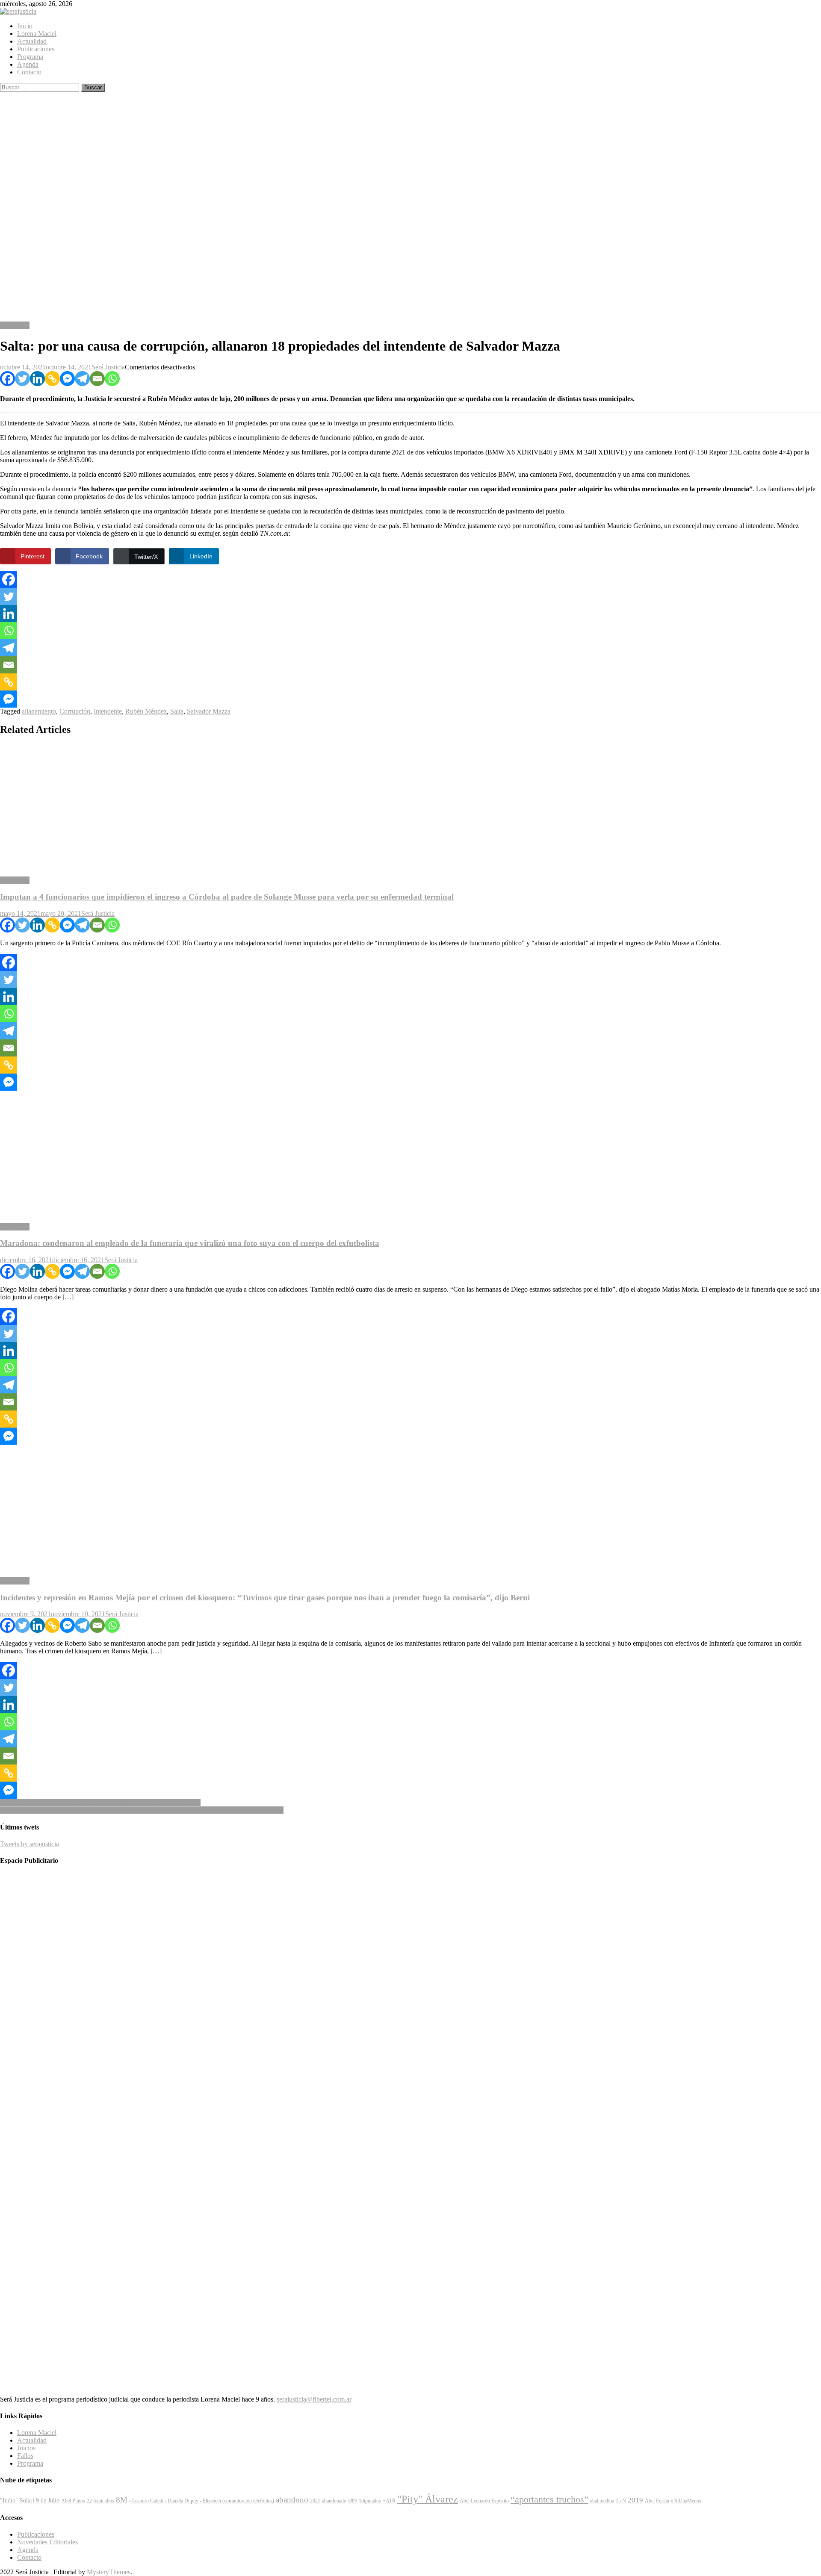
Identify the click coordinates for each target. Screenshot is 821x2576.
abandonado (334, 2501)
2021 (315, 2501)
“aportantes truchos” (549, 2499)
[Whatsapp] (112, 379)
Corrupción (75, 711)
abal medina (602, 2501)
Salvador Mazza (209, 711)
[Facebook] (7, 379)
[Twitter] (22, 379)
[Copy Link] (52, 379)
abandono (292, 2500)
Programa (30, 57)
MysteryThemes (109, 2572)
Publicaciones (36, 49)
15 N (621, 2501)
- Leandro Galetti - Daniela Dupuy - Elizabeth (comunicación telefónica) (202, 2501)
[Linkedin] (37, 379)
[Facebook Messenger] (67, 379)
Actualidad (32, 41)
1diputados (370, 2501)
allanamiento (39, 711)
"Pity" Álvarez (428, 2499)
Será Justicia (108, 367)
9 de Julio (48, 2500)
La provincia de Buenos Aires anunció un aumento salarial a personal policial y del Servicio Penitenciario (142, 1810)
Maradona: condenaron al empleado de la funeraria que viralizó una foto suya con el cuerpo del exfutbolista (190, 1243)
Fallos (25, 2456)
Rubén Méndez (146, 711)
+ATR (389, 2501)
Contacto (29, 72)
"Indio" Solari (17, 2500)
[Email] (97, 379)
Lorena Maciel (37, 34)
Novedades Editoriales (47, 2542)
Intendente (108, 711)
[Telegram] (82, 379)
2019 (635, 2500)
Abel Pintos (73, 2501)
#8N (353, 2501)
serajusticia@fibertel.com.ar (314, 2399)
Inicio (25, 26)
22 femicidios (100, 2501)
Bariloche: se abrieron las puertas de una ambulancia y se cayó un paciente (100, 1802)
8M (122, 2500)
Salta (177, 711)
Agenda (28, 64)
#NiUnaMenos (686, 2501)
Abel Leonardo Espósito (484, 2501)
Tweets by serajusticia (30, 1844)
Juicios (26, 2448)
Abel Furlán (657, 2501)
